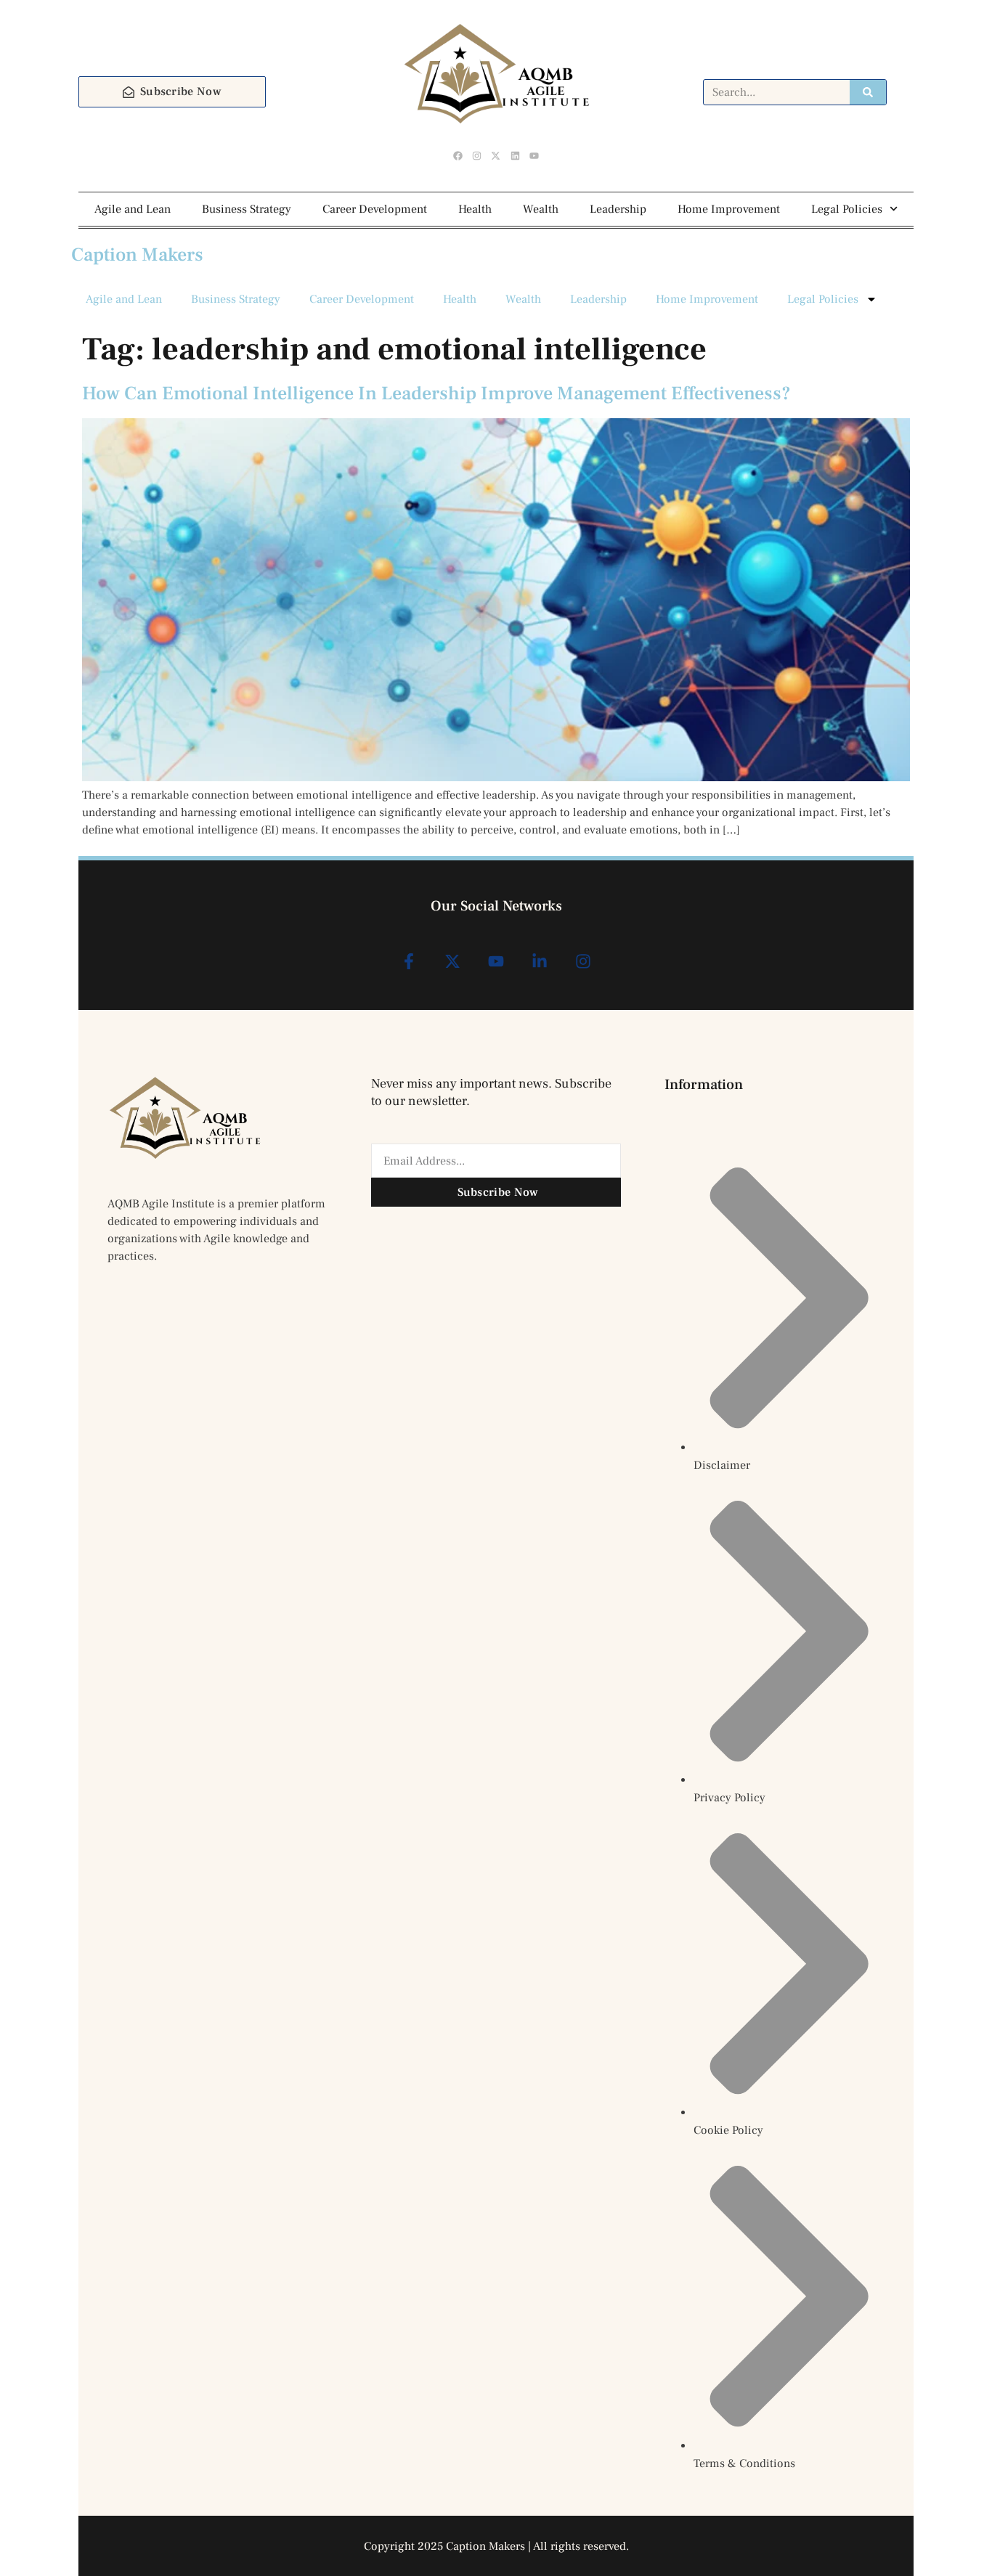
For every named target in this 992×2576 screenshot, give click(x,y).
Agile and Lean (133, 209)
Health (475, 209)
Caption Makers (137, 255)
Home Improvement (729, 209)
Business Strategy (247, 209)
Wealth (541, 209)
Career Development (375, 209)
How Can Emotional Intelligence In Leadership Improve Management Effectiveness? (436, 394)
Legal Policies (847, 209)
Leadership (618, 209)
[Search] (868, 92)
